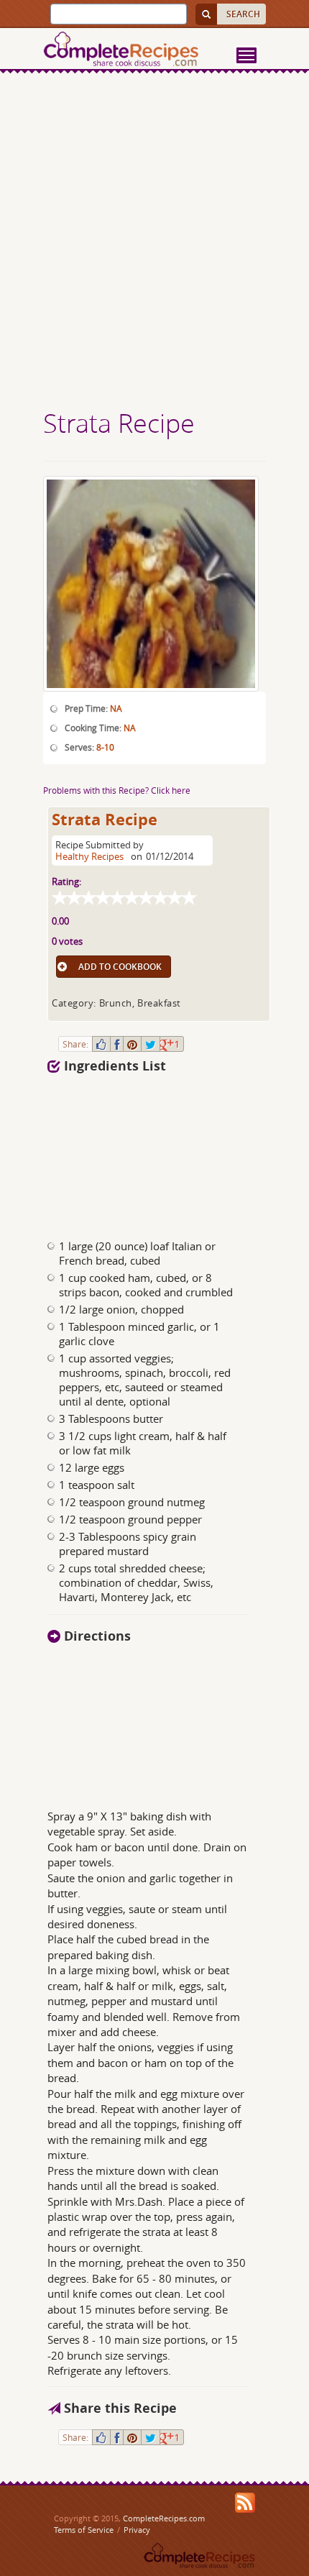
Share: (75, 1044)
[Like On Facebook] (101, 1044)
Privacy (137, 2530)
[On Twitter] (151, 1044)
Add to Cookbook (120, 967)
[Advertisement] (154, 243)
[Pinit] (132, 1044)
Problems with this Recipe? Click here (117, 790)
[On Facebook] (117, 1044)
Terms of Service (84, 2530)
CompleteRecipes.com (164, 2518)
